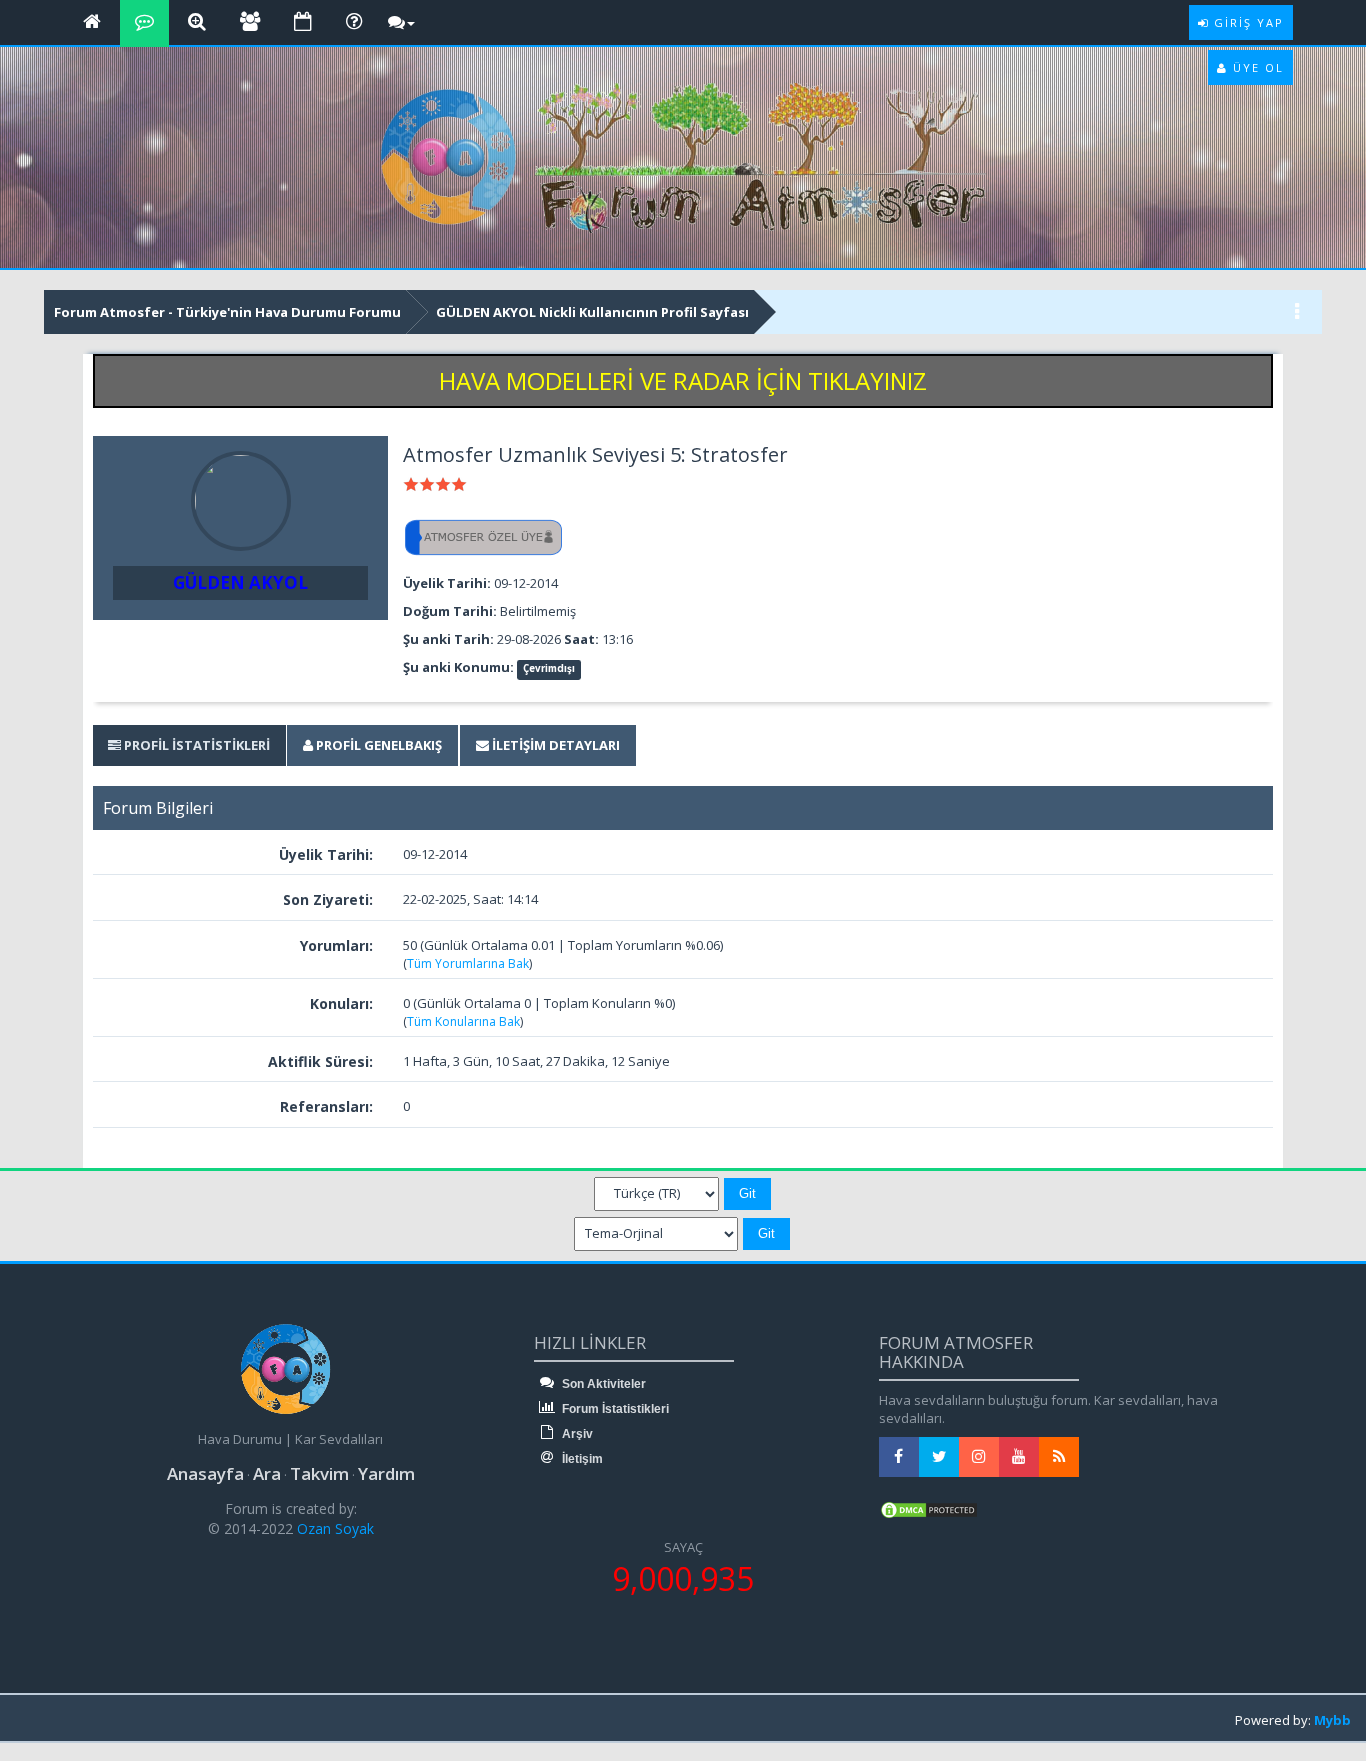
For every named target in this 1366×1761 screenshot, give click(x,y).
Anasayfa (205, 1473)
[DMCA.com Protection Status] (929, 1509)
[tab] (189, 745)
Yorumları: (336, 945)
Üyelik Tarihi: (326, 854)
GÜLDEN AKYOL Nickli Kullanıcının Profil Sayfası (592, 312)
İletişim (581, 1459)
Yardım (386, 1473)
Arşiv (576, 1434)
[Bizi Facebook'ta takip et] (899, 1457)
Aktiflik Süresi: (320, 1061)
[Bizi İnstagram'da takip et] (979, 1457)
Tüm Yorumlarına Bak (468, 963)
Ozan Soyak (333, 1528)
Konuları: (341, 1003)
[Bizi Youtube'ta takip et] (1019, 1457)
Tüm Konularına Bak (463, 1021)
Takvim (319, 1473)
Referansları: (326, 1106)
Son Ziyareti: (328, 899)
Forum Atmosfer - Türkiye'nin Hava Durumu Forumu (227, 312)
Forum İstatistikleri (614, 1409)
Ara (267, 1473)
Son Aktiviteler (602, 1384)
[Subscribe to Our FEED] (1059, 1457)
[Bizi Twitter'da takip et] (939, 1457)
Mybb (1332, 1720)
